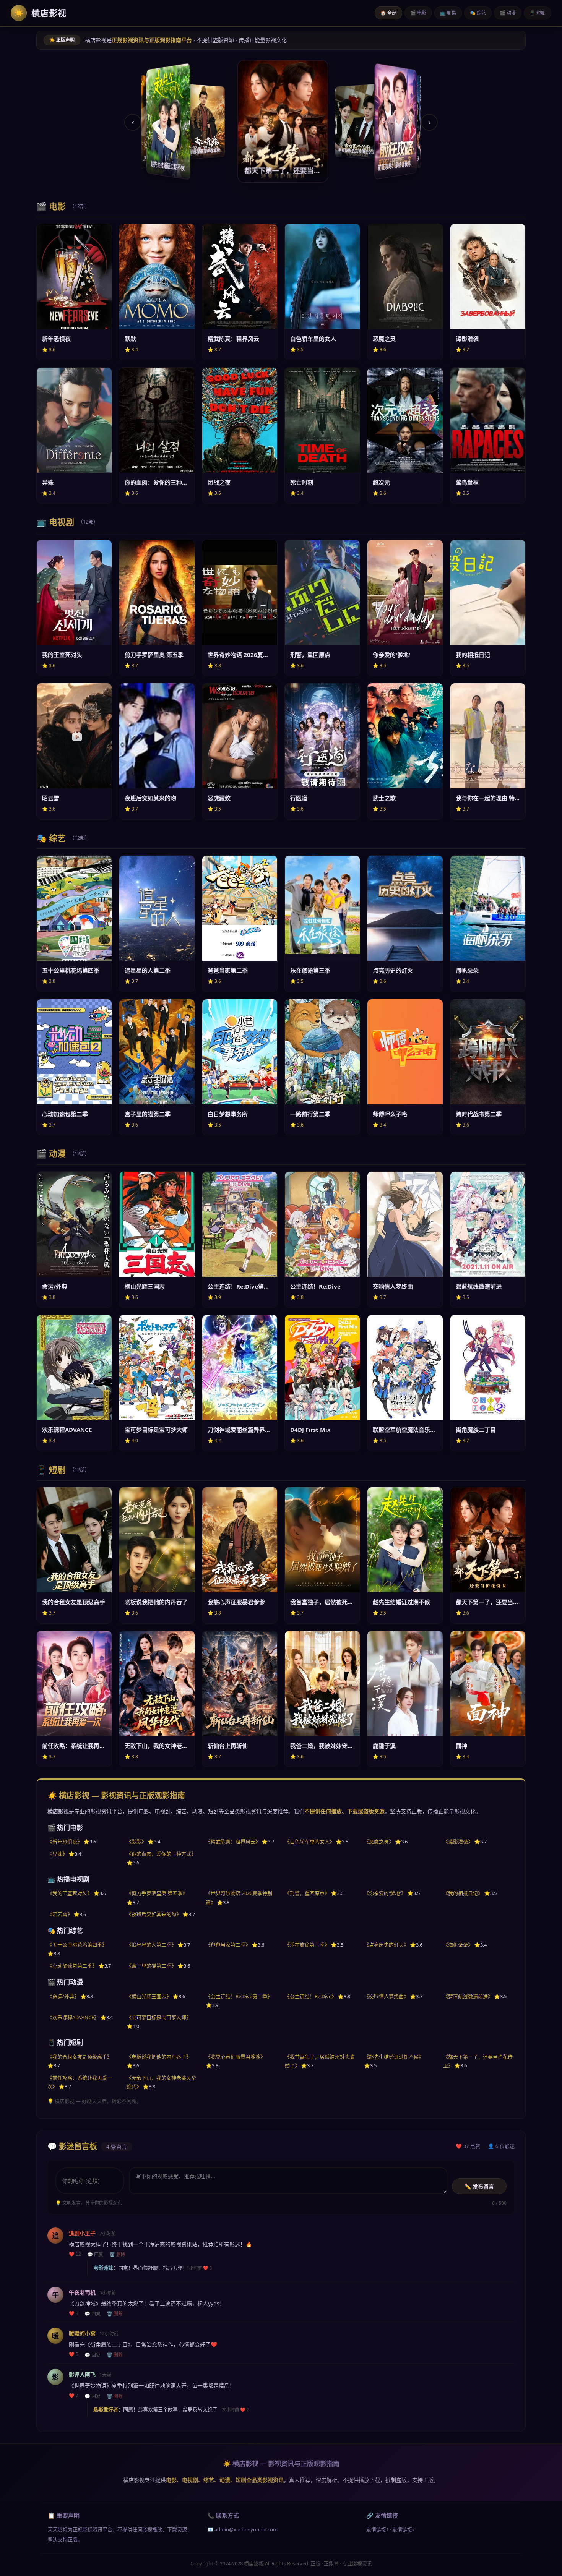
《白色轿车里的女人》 (310, 1842)
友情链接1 (378, 2529)
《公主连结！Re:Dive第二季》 (239, 1996)
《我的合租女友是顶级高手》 (80, 2057)
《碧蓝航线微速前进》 (468, 1996)
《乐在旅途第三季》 (307, 1945)
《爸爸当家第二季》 (228, 1945)
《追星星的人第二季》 (151, 1945)
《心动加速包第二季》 (72, 1966)
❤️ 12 (75, 2254)
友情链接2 (404, 2529)
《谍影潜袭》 (458, 1842)
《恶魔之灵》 (379, 1842)
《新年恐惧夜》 (65, 1842)
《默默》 (136, 1842)
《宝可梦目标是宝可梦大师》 (159, 2017)
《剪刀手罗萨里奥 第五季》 (157, 1893)
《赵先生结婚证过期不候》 (394, 2057)
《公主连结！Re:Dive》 (311, 1996)
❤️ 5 (74, 2354)
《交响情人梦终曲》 (386, 1996)
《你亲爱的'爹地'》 (385, 1893)
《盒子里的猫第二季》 (151, 1966)
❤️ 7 (74, 2396)
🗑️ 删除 (117, 2255)
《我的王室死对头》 (70, 1893)
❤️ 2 (244, 2410)
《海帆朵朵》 (458, 1945)
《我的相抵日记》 (463, 1893)
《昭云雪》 (60, 1914)
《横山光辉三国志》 (149, 1996)
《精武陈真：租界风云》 (233, 1842)
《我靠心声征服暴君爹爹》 (236, 2057)
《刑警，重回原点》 (307, 1893)
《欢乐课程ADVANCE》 (73, 2017)
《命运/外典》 (63, 1996)
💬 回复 (95, 2255)
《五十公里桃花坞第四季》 (77, 1945)
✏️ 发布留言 (479, 2187)
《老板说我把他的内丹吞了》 (159, 2057)
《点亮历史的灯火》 (386, 1945)
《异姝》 (57, 1854)
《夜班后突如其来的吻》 (154, 1914)
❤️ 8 (74, 2313)
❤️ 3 (207, 2268)
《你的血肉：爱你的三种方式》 (161, 1854)
